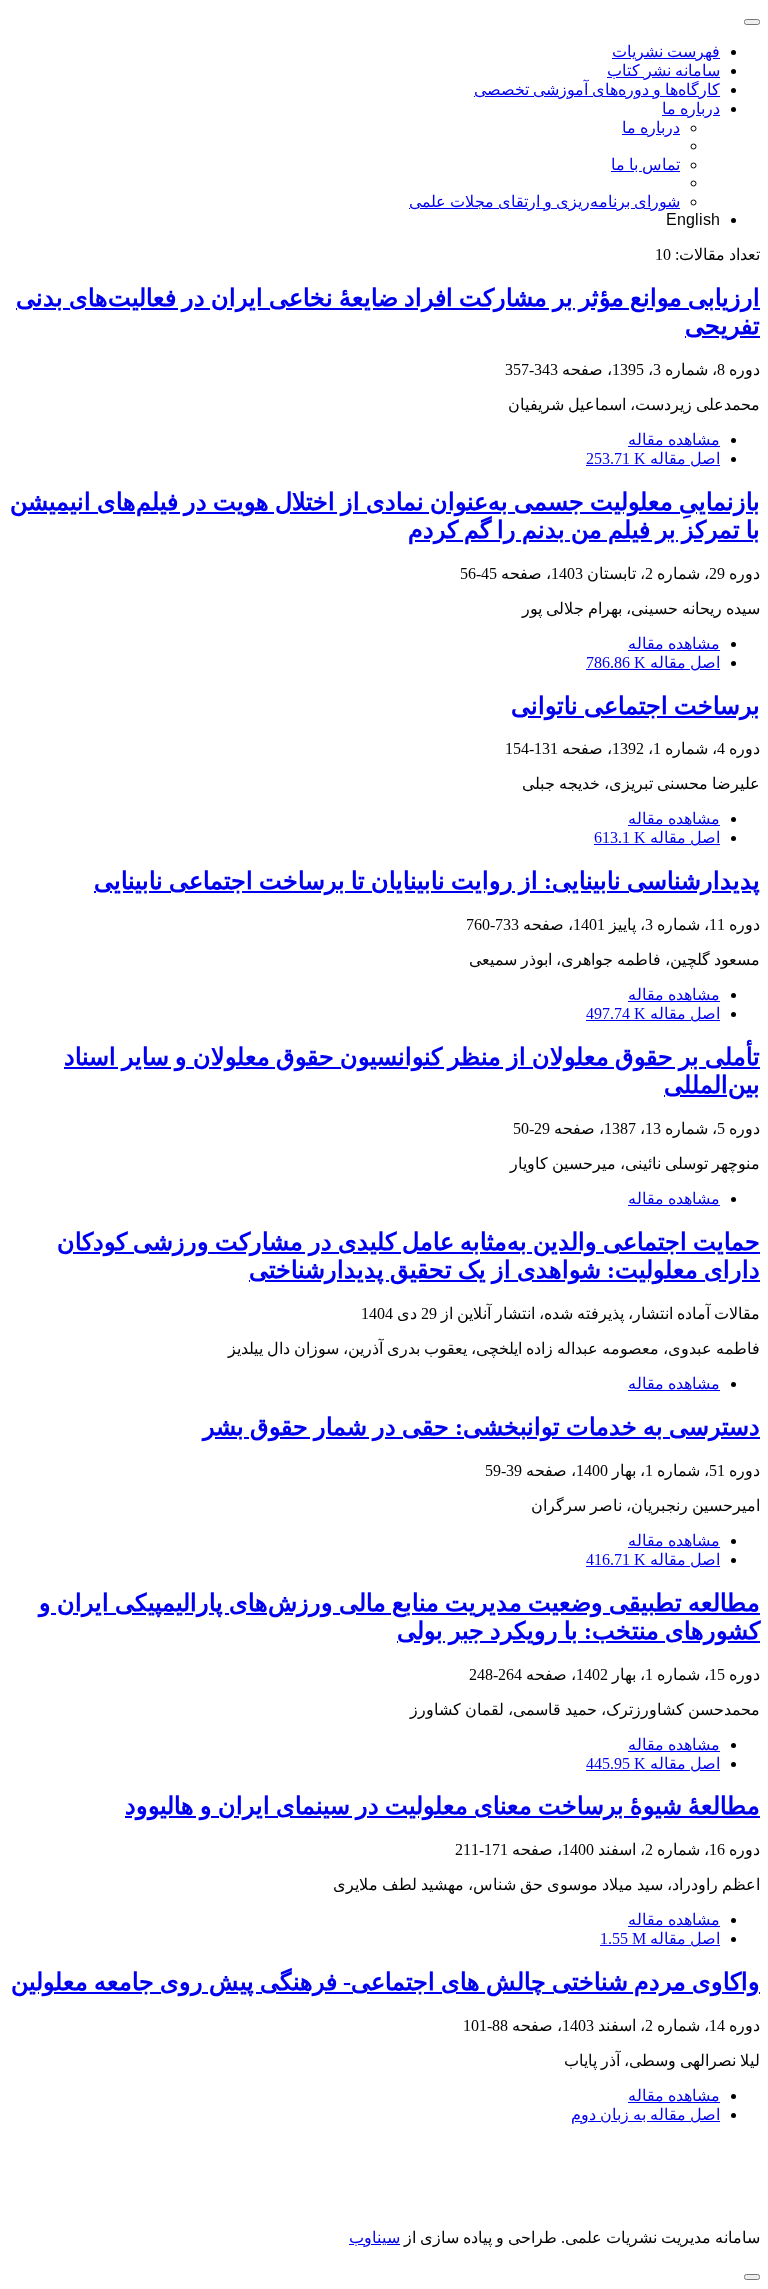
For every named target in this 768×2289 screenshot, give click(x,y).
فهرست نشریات (666, 51)
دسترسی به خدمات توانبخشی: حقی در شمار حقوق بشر (481, 1427)
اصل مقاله (653, 458)
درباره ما (691, 108)
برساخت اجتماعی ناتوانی (635, 706)
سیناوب (374, 2237)
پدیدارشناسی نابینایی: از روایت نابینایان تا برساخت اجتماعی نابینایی (427, 881)
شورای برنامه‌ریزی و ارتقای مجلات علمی (544, 201)
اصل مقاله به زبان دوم (645, 2114)
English (693, 219)
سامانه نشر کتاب (663, 70)
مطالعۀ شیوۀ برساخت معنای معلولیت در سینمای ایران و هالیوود (442, 1806)
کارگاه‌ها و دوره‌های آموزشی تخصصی (597, 89)
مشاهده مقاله (674, 439)
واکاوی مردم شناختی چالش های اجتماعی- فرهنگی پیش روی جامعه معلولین (385, 1982)
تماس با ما (645, 164)
